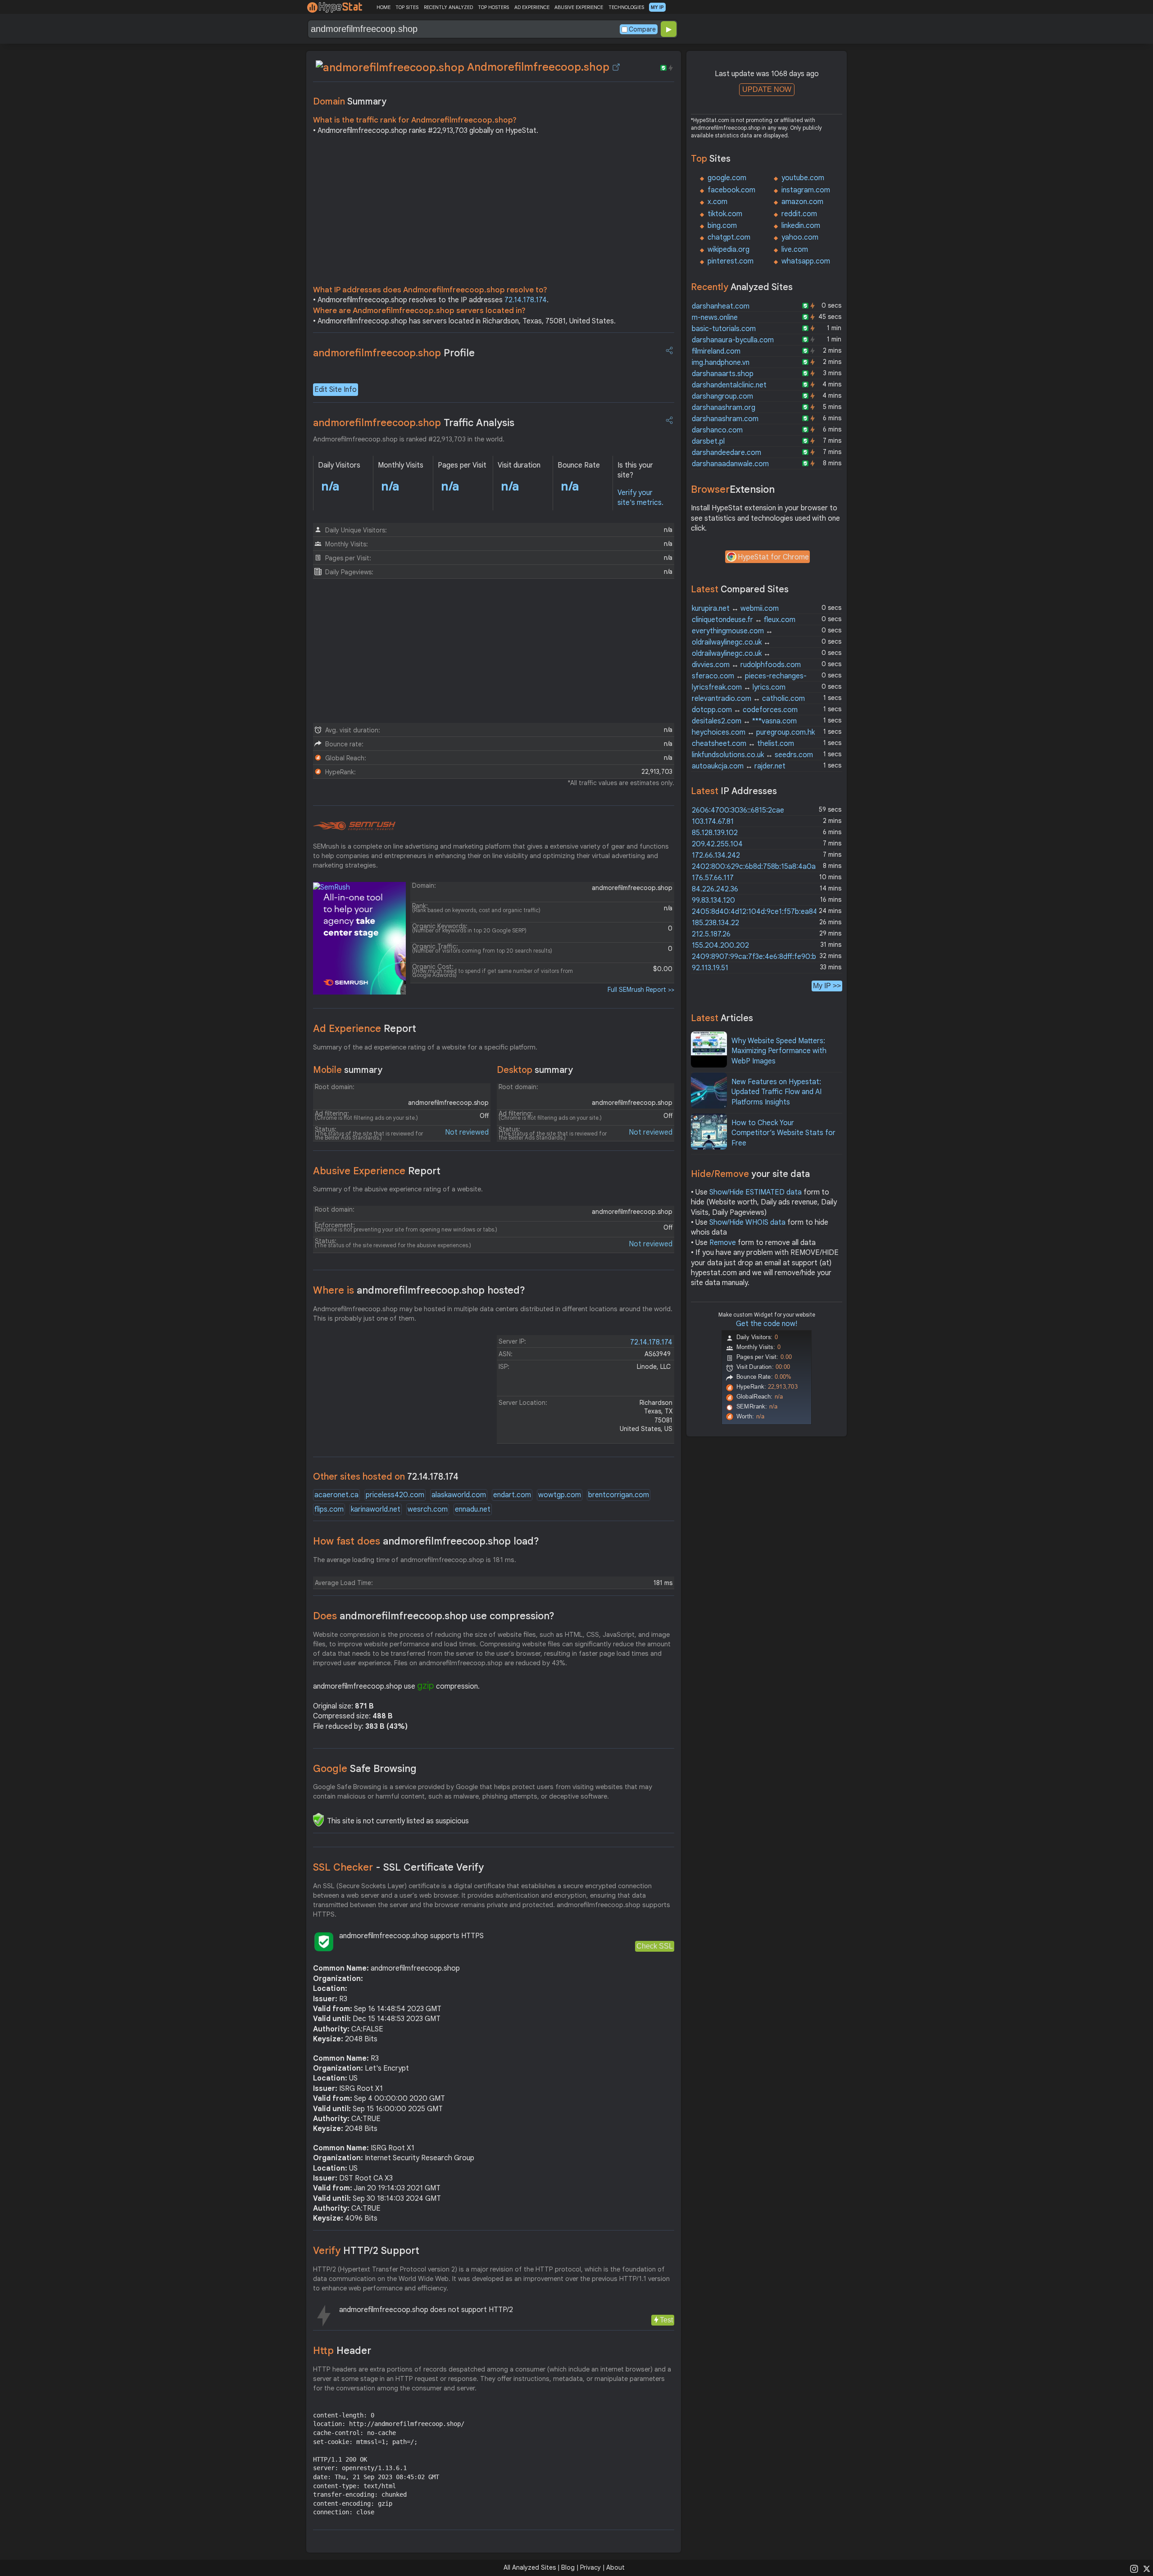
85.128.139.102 (715, 833)
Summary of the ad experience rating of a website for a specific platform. (425, 1047)
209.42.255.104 (717, 844)
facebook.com (731, 190)
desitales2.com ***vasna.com (744, 721)
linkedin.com (801, 226)
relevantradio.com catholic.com (748, 699)
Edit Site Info (336, 390)
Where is (419, 1290)
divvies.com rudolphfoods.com (746, 665)
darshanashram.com (725, 419)
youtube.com (803, 178)
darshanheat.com (721, 306)
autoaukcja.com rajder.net (739, 766)
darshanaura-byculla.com (733, 340)
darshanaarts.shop (723, 374)
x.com (717, 202)
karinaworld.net (376, 1509)
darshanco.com (717, 430)
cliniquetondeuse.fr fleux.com (744, 620)
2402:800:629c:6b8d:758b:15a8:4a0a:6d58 (763, 867)
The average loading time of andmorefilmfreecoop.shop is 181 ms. (415, 1560)
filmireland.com (716, 351)
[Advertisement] (494, 213)
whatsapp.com (806, 261)
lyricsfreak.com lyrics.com (739, 687)
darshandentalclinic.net (729, 385)
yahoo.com (800, 237)
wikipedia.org (729, 250)
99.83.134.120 (713, 900)
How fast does (426, 1541)
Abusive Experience (377, 1171)
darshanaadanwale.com (730, 464)
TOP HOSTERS (493, 7)
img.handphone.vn (721, 363)
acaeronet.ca (336, 1495)
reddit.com (799, 214)
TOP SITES (407, 7)
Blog (568, 2567)
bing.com (722, 226)
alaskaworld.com (459, 1495)
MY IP (657, 7)
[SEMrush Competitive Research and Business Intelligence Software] (354, 826)
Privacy (590, 2567)
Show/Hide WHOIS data (747, 1222)
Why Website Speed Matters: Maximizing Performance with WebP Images (779, 1051)
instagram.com (806, 190)
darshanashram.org (724, 408)
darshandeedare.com (726, 453)
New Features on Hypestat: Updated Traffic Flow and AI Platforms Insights (776, 1092)
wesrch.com (428, 1509)
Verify (366, 2251)
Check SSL (655, 1946)
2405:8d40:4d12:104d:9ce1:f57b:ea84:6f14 (763, 912)
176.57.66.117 (713, 878)
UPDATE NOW (767, 89)
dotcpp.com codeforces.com (745, 710)
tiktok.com (725, 214)
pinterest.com (731, 261)
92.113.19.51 (710, 968)
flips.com (329, 1509)
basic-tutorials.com (724, 329)
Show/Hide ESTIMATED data (756, 1192)
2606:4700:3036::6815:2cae (738, 810)
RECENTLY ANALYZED (448, 7)
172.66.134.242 (716, 855)
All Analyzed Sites (530, 2567)
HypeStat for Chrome (773, 557)
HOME (384, 7)
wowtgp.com (560, 1495)
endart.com (512, 1495)
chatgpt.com (729, 237)
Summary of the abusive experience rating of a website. (398, 1189)
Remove (723, 1243)
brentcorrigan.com (619, 1495)
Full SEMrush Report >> (641, 990)
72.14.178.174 (526, 300)
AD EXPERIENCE (532, 7)
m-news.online (715, 318)
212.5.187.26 (711, 934)
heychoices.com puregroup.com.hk (753, 732)
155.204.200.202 (720, 945)
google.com (727, 178)
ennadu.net (473, 1509)
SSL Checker (398, 1867)
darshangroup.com (722, 396)
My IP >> (827, 986)
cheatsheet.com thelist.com (743, 744)
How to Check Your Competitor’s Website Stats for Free (783, 1133)
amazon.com (802, 202)
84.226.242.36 (715, 889)
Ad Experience (365, 1029)
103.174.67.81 (713, 822)
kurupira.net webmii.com (735, 609)
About (615, 2567)
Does (434, 1616)
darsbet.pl (708, 441)
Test (666, 2320)
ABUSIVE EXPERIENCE (579, 7)
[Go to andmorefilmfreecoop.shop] (616, 67)
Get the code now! (767, 1324)
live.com (795, 250)
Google (365, 1769)
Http (342, 2351)
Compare (642, 29)
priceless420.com (395, 1495)
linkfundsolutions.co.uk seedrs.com (752, 755)
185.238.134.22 (715, 923)
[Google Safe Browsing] (318, 1820)
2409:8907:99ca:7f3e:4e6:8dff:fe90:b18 (758, 957)
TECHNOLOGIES (626, 7)
